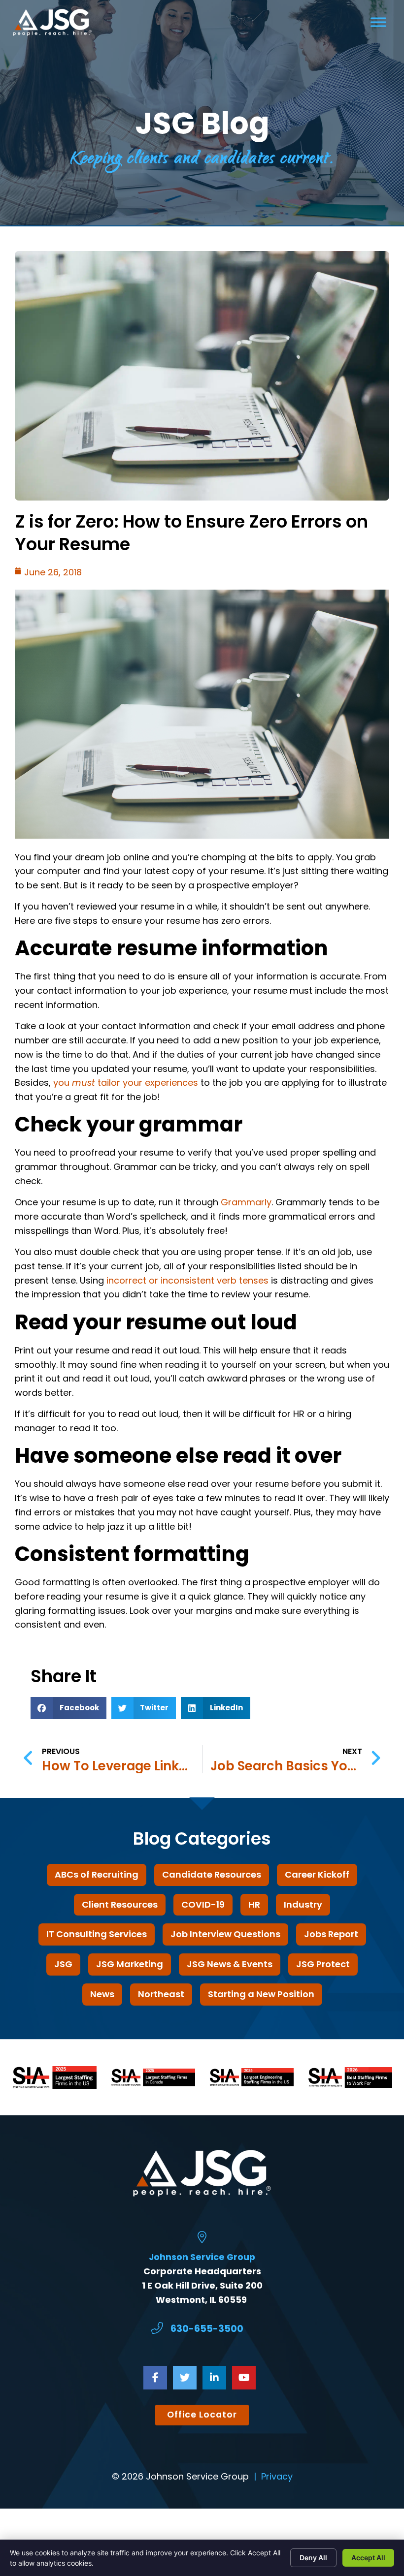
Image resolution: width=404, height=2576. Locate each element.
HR (254, 1904)
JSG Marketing (130, 1964)
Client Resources (120, 1904)
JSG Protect (323, 1964)
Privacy (277, 2476)
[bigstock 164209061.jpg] (202, 835)
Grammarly (246, 1202)
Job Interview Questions (225, 1934)
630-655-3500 (207, 2329)
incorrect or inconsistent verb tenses (187, 1280)
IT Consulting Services (97, 1934)
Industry (303, 1904)
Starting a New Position (261, 1994)
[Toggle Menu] (378, 22)
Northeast (161, 1994)
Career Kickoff (317, 1874)
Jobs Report (331, 1934)
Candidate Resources (212, 1874)
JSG (63, 1964)
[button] (68, 1708)
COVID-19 (203, 1904)
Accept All (368, 2558)
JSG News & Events (230, 1964)
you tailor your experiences (126, 1083)
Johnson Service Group (202, 2257)
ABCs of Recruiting (97, 1874)
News (102, 1994)
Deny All (313, 2558)
